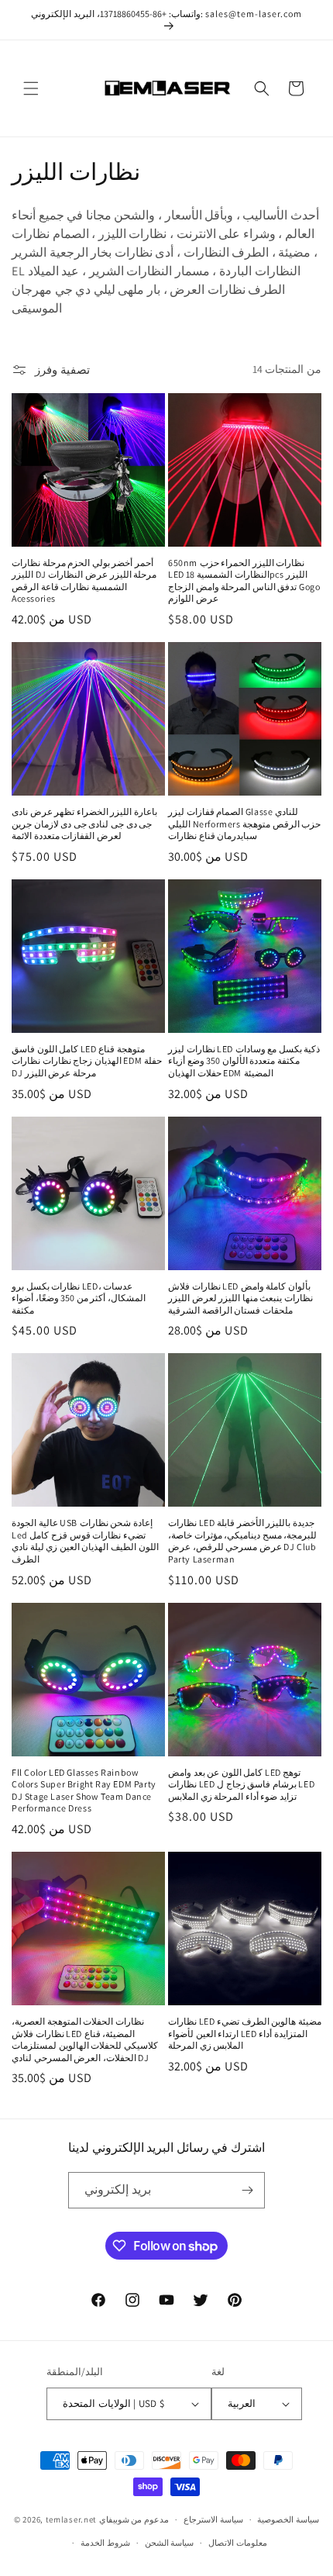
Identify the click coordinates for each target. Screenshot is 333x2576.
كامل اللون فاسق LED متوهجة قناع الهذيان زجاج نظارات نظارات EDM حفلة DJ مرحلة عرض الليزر (87, 1061)
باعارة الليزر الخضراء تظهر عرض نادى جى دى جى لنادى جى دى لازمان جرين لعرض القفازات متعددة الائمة (84, 824)
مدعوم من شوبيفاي (134, 2519)
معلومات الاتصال (238, 2543)
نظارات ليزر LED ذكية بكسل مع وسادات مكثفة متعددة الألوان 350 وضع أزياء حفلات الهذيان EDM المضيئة (244, 1061)
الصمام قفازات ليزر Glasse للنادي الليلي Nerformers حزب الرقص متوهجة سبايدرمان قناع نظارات (244, 824)
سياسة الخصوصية (288, 2519)
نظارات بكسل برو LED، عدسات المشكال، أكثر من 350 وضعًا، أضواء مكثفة (79, 1298)
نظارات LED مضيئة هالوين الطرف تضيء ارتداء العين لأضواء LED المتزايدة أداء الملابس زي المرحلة (245, 2033)
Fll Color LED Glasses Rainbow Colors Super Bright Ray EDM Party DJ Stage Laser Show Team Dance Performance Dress (84, 1790)
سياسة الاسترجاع (213, 2519)
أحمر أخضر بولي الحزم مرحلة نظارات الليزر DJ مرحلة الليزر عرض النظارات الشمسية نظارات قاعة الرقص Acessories (84, 581)
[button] (31, 88)
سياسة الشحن (170, 2543)
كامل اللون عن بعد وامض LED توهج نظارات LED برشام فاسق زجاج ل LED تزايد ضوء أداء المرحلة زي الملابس (241, 1784)
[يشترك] (247, 2190)
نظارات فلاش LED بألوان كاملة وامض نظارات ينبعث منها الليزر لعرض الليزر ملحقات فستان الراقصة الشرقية (240, 1298)
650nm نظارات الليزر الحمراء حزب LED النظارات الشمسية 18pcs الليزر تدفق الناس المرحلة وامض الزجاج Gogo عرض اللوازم (244, 581)
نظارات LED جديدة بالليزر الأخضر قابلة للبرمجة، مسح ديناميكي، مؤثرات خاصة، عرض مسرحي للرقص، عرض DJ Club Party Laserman (242, 1541)
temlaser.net (71, 2519)
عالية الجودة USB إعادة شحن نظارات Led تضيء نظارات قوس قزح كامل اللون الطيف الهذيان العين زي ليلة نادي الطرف (85, 1541)
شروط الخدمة (105, 2543)
